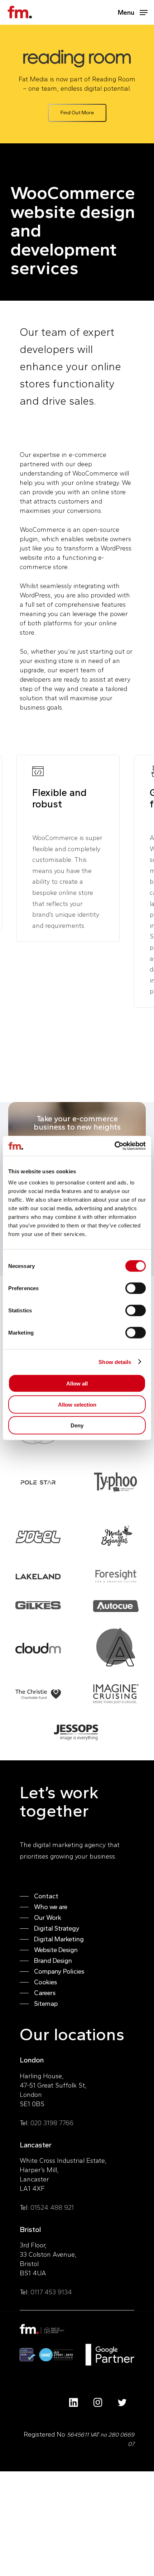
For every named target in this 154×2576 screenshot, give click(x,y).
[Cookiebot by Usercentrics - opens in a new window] (114, 1146)
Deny (77, 1425)
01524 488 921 (52, 2208)
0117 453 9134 (51, 2292)
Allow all (77, 1384)
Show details (115, 1362)
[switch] (136, 1288)
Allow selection (77, 1404)
